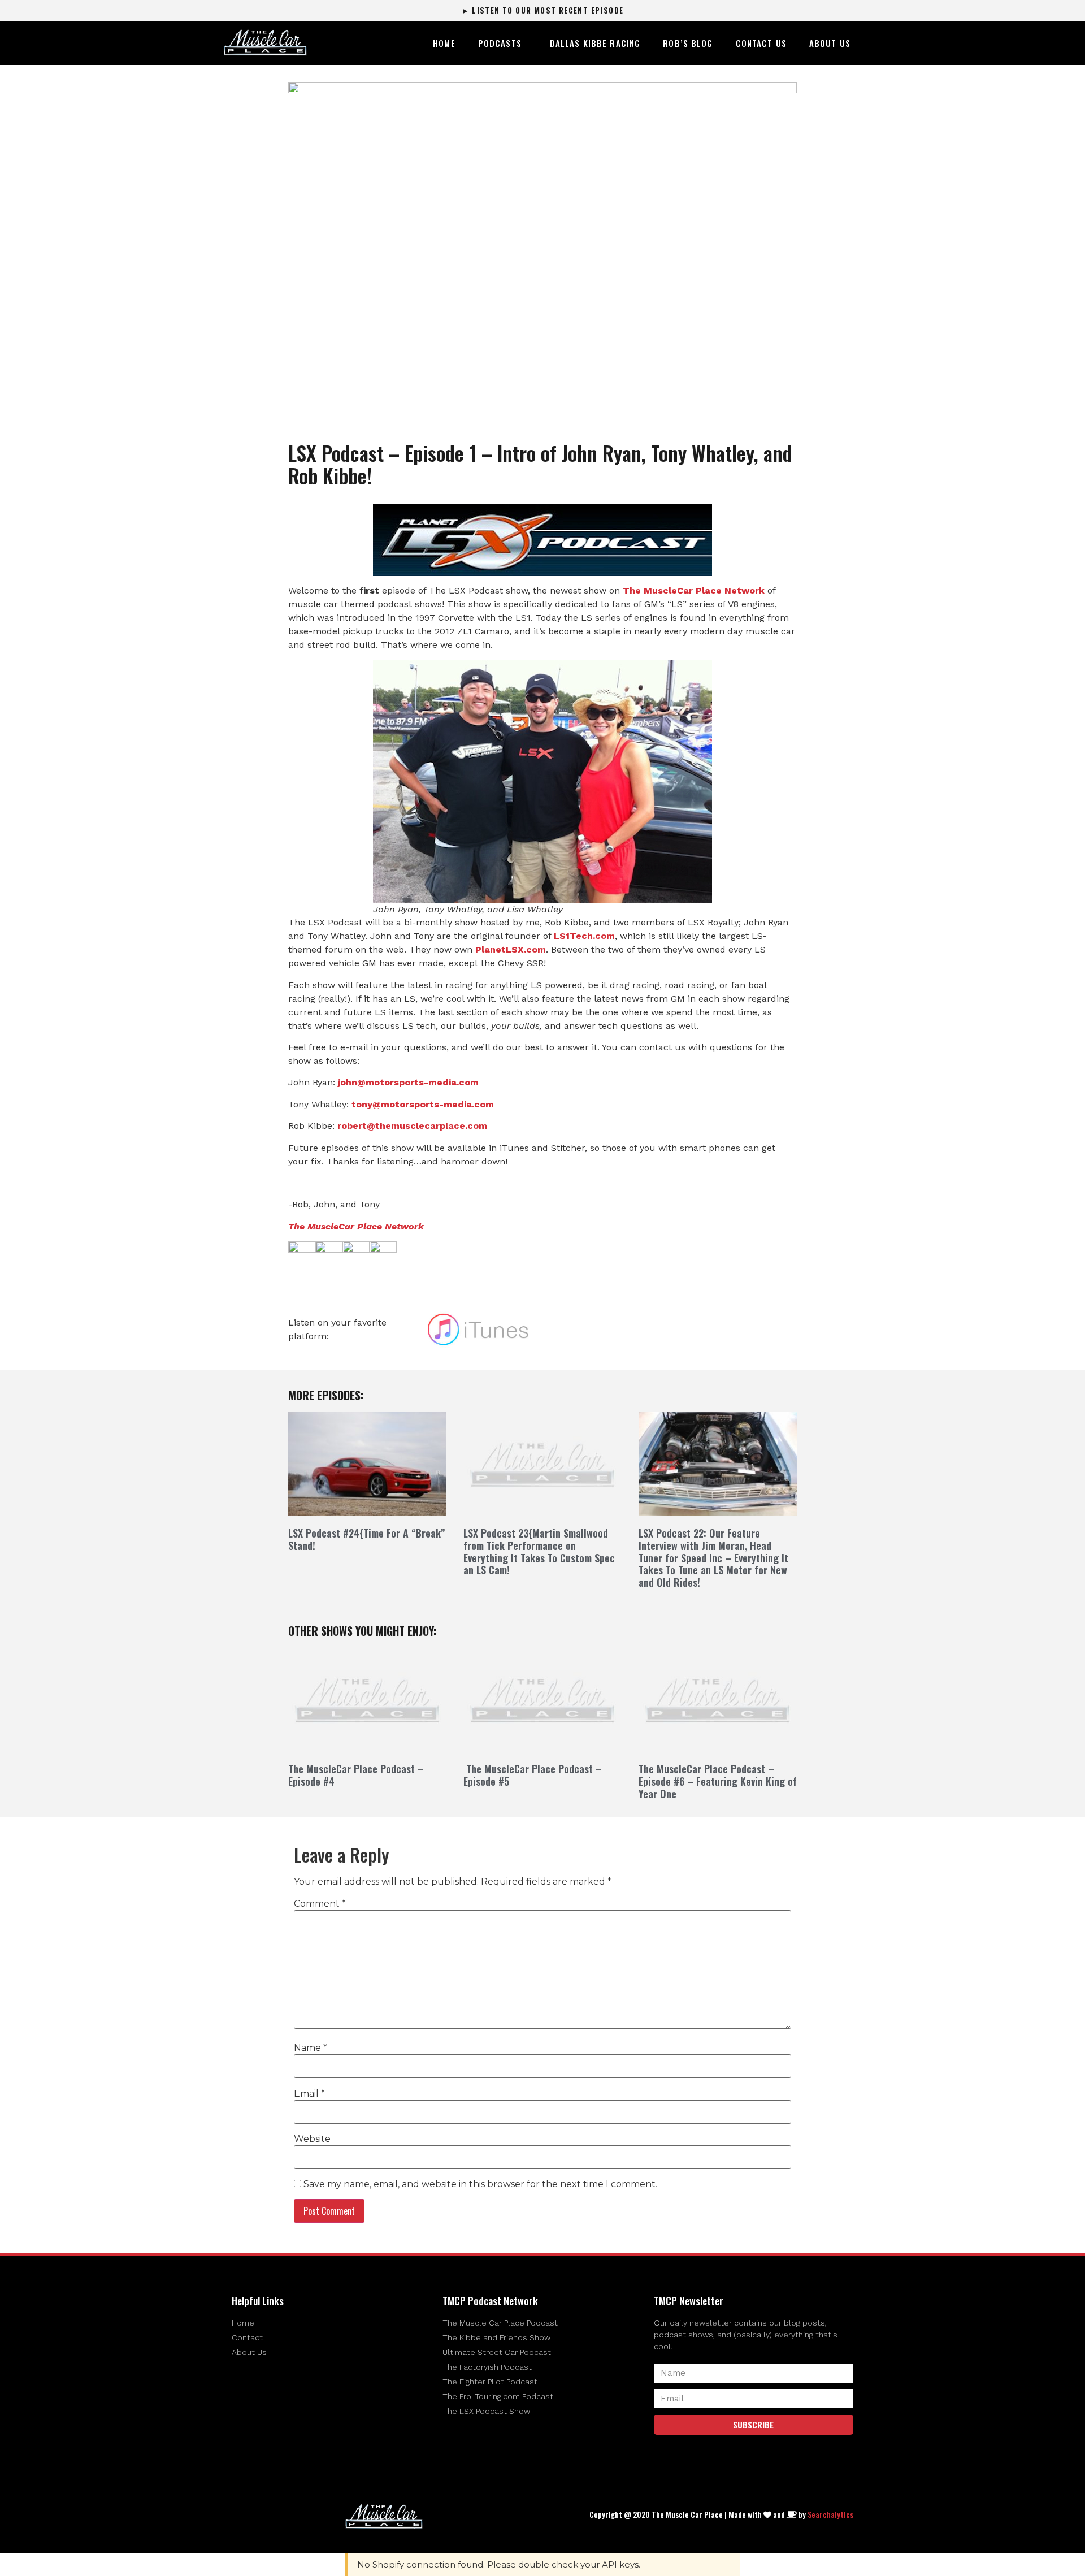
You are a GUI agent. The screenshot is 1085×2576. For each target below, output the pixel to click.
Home (444, 43)
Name (311, 2048)
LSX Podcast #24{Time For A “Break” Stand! (367, 1539)
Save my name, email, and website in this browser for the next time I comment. (480, 2184)
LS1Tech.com (584, 936)
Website (312, 2139)
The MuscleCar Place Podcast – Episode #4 (356, 1775)
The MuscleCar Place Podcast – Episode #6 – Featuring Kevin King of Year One (718, 1781)
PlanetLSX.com (511, 949)
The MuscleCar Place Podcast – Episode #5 (533, 1775)
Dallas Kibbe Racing (595, 43)
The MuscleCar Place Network (356, 1226)
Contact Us (761, 43)
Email (309, 2094)
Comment (320, 1904)
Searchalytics (830, 2514)
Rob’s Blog (688, 43)
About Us (830, 43)
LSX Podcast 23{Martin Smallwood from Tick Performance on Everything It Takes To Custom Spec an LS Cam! (539, 1551)
